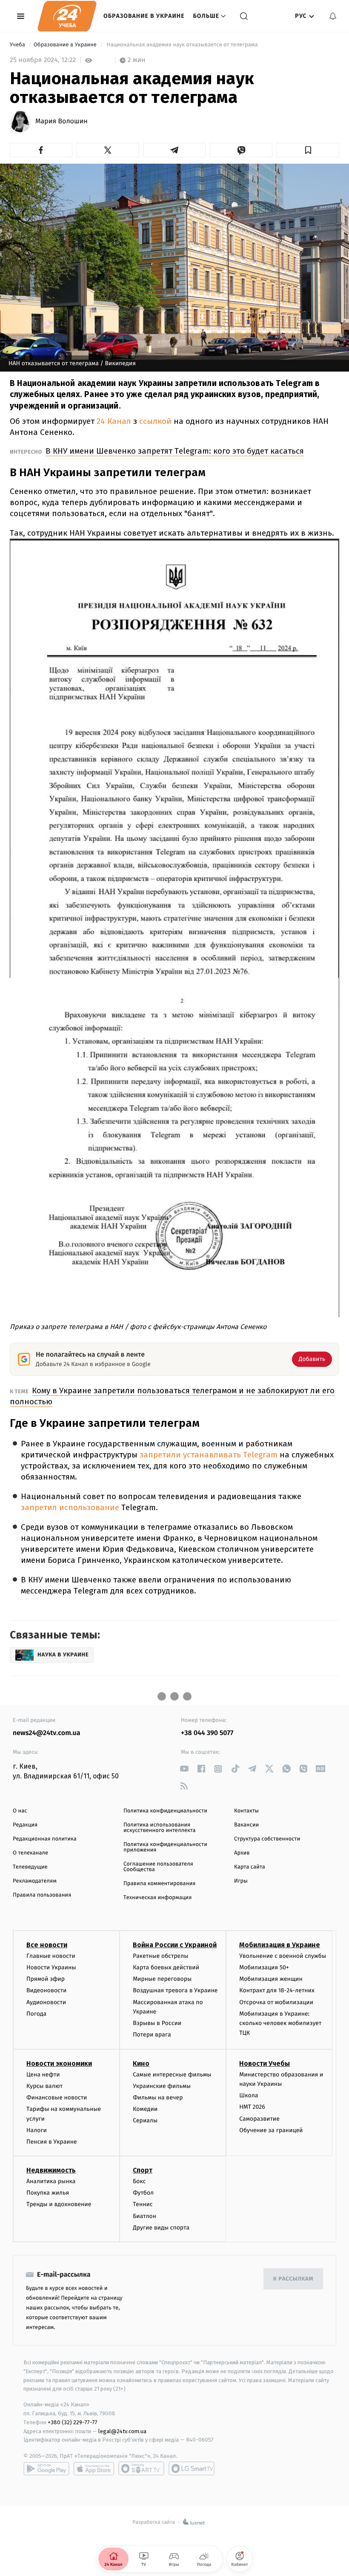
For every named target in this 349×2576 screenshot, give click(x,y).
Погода (36, 2014)
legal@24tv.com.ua (122, 2431)
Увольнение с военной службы (283, 1956)
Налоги (37, 2130)
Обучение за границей (271, 2130)
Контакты (246, 1811)
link (184, 1769)
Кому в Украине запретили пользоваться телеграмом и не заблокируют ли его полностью (172, 1396)
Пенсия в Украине (52, 2142)
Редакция (25, 1825)
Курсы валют (44, 2086)
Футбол (143, 2193)
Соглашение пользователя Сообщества (158, 1867)
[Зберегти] (308, 150)
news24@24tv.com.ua (47, 1733)
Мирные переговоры (162, 1979)
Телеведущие (30, 1867)
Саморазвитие (259, 2119)
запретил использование (71, 1507)
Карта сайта (250, 1867)
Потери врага (152, 2035)
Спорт (143, 2170)
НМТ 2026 (252, 2107)
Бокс (139, 2181)
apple (94, 2468)
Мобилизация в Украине (280, 1945)
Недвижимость (51, 2170)
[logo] (67, 16)
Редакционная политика (45, 1839)
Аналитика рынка (51, 2181)
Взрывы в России (157, 2023)
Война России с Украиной (175, 1945)
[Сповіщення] (333, 16)
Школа (249, 2095)
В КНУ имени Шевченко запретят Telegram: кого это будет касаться (175, 451)
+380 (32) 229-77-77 (73, 2422)
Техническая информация (157, 1898)
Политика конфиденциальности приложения (165, 1847)
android (46, 2468)
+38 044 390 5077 (207, 1733)
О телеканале (30, 1853)
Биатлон (144, 2216)
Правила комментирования (159, 1884)
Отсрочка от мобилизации (276, 2002)
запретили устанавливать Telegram (209, 1455)
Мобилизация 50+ (264, 1967)
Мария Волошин (62, 122)
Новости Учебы (265, 2063)
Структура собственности (267, 1839)
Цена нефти (43, 2075)
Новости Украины (51, 1967)
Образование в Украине (144, 16)
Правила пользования (42, 1895)
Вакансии (246, 1825)
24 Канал (114, 421)
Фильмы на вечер (158, 2097)
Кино (141, 2063)
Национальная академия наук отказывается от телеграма (182, 45)
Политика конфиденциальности (165, 1811)
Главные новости (51, 1956)
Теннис (143, 2204)
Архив (242, 1853)
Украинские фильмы (162, 2086)
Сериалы (145, 2120)
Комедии (145, 2109)
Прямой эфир (46, 1979)
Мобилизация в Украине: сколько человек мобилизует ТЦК (280, 2023)
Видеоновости (47, 1990)
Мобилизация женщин (271, 1979)
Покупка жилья (48, 2193)
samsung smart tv (192, 2468)
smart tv (141, 2468)
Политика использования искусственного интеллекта (160, 1828)
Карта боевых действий (166, 1967)
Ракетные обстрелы (160, 1956)
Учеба (18, 45)
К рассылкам (293, 2279)
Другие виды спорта (161, 2228)
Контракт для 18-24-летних (277, 1990)
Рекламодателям (35, 1881)
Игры (241, 1881)
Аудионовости (46, 2002)
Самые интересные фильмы (172, 2075)
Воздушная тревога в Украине (175, 1990)
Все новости (47, 1945)
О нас (20, 1811)
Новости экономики (59, 2063)
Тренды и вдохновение (59, 2204)
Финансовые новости (57, 2097)
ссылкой (156, 421)
